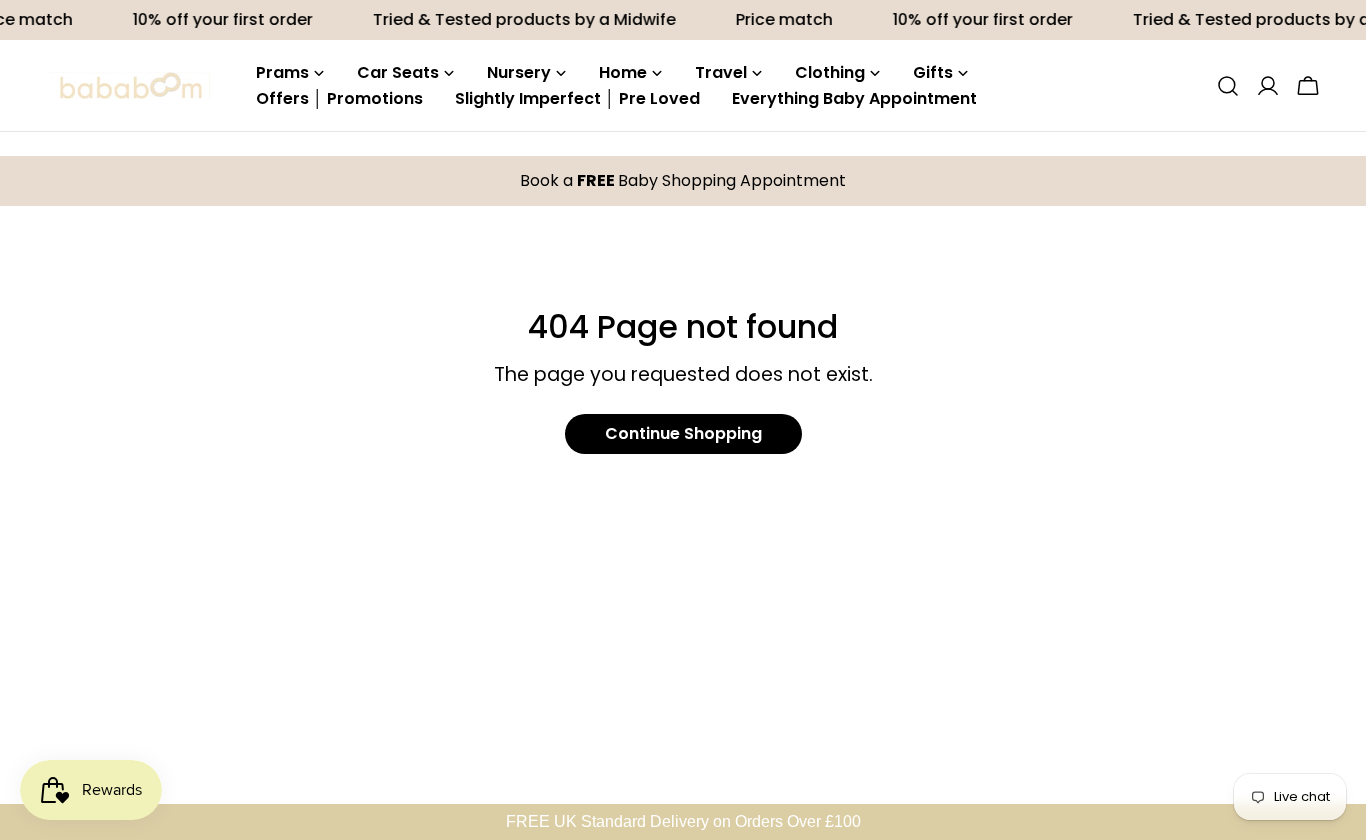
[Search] (1228, 86)
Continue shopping (683, 433)
